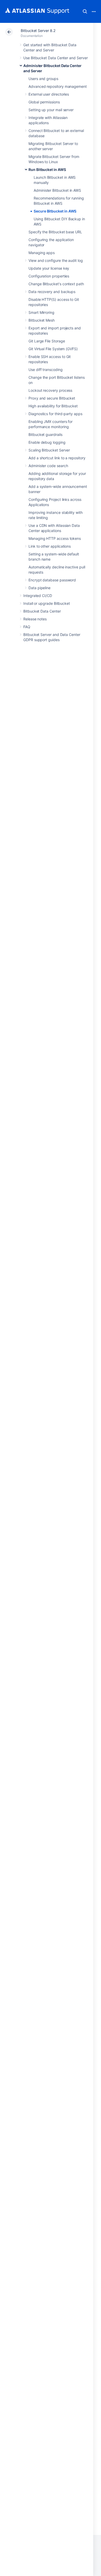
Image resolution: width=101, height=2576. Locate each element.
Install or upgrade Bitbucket (47, 603)
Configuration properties (49, 276)
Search (85, 11)
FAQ (27, 627)
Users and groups (43, 79)
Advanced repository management (58, 86)
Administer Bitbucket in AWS (57, 190)
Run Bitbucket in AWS (47, 170)
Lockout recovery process (50, 390)
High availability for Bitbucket (53, 406)
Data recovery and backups (52, 292)
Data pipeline (39, 588)
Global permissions (44, 102)
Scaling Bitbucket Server (49, 450)
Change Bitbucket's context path (56, 284)
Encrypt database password (52, 580)
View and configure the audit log (56, 260)
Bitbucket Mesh (42, 320)
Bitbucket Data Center (42, 611)
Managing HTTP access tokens (55, 538)
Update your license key (49, 268)
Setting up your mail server (51, 110)
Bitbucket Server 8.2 (38, 31)
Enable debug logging (47, 442)
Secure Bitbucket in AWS (55, 211)
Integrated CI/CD (38, 596)
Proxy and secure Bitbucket (52, 398)
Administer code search (48, 466)
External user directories (49, 94)
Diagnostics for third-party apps (55, 414)
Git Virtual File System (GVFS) (53, 349)
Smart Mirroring (41, 312)
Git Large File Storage (47, 341)
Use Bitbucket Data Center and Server (55, 58)
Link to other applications (50, 546)
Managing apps (42, 253)
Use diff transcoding (46, 370)
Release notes (35, 619)
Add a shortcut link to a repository (57, 458)
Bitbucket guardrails (45, 434)
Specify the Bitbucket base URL (55, 232)
